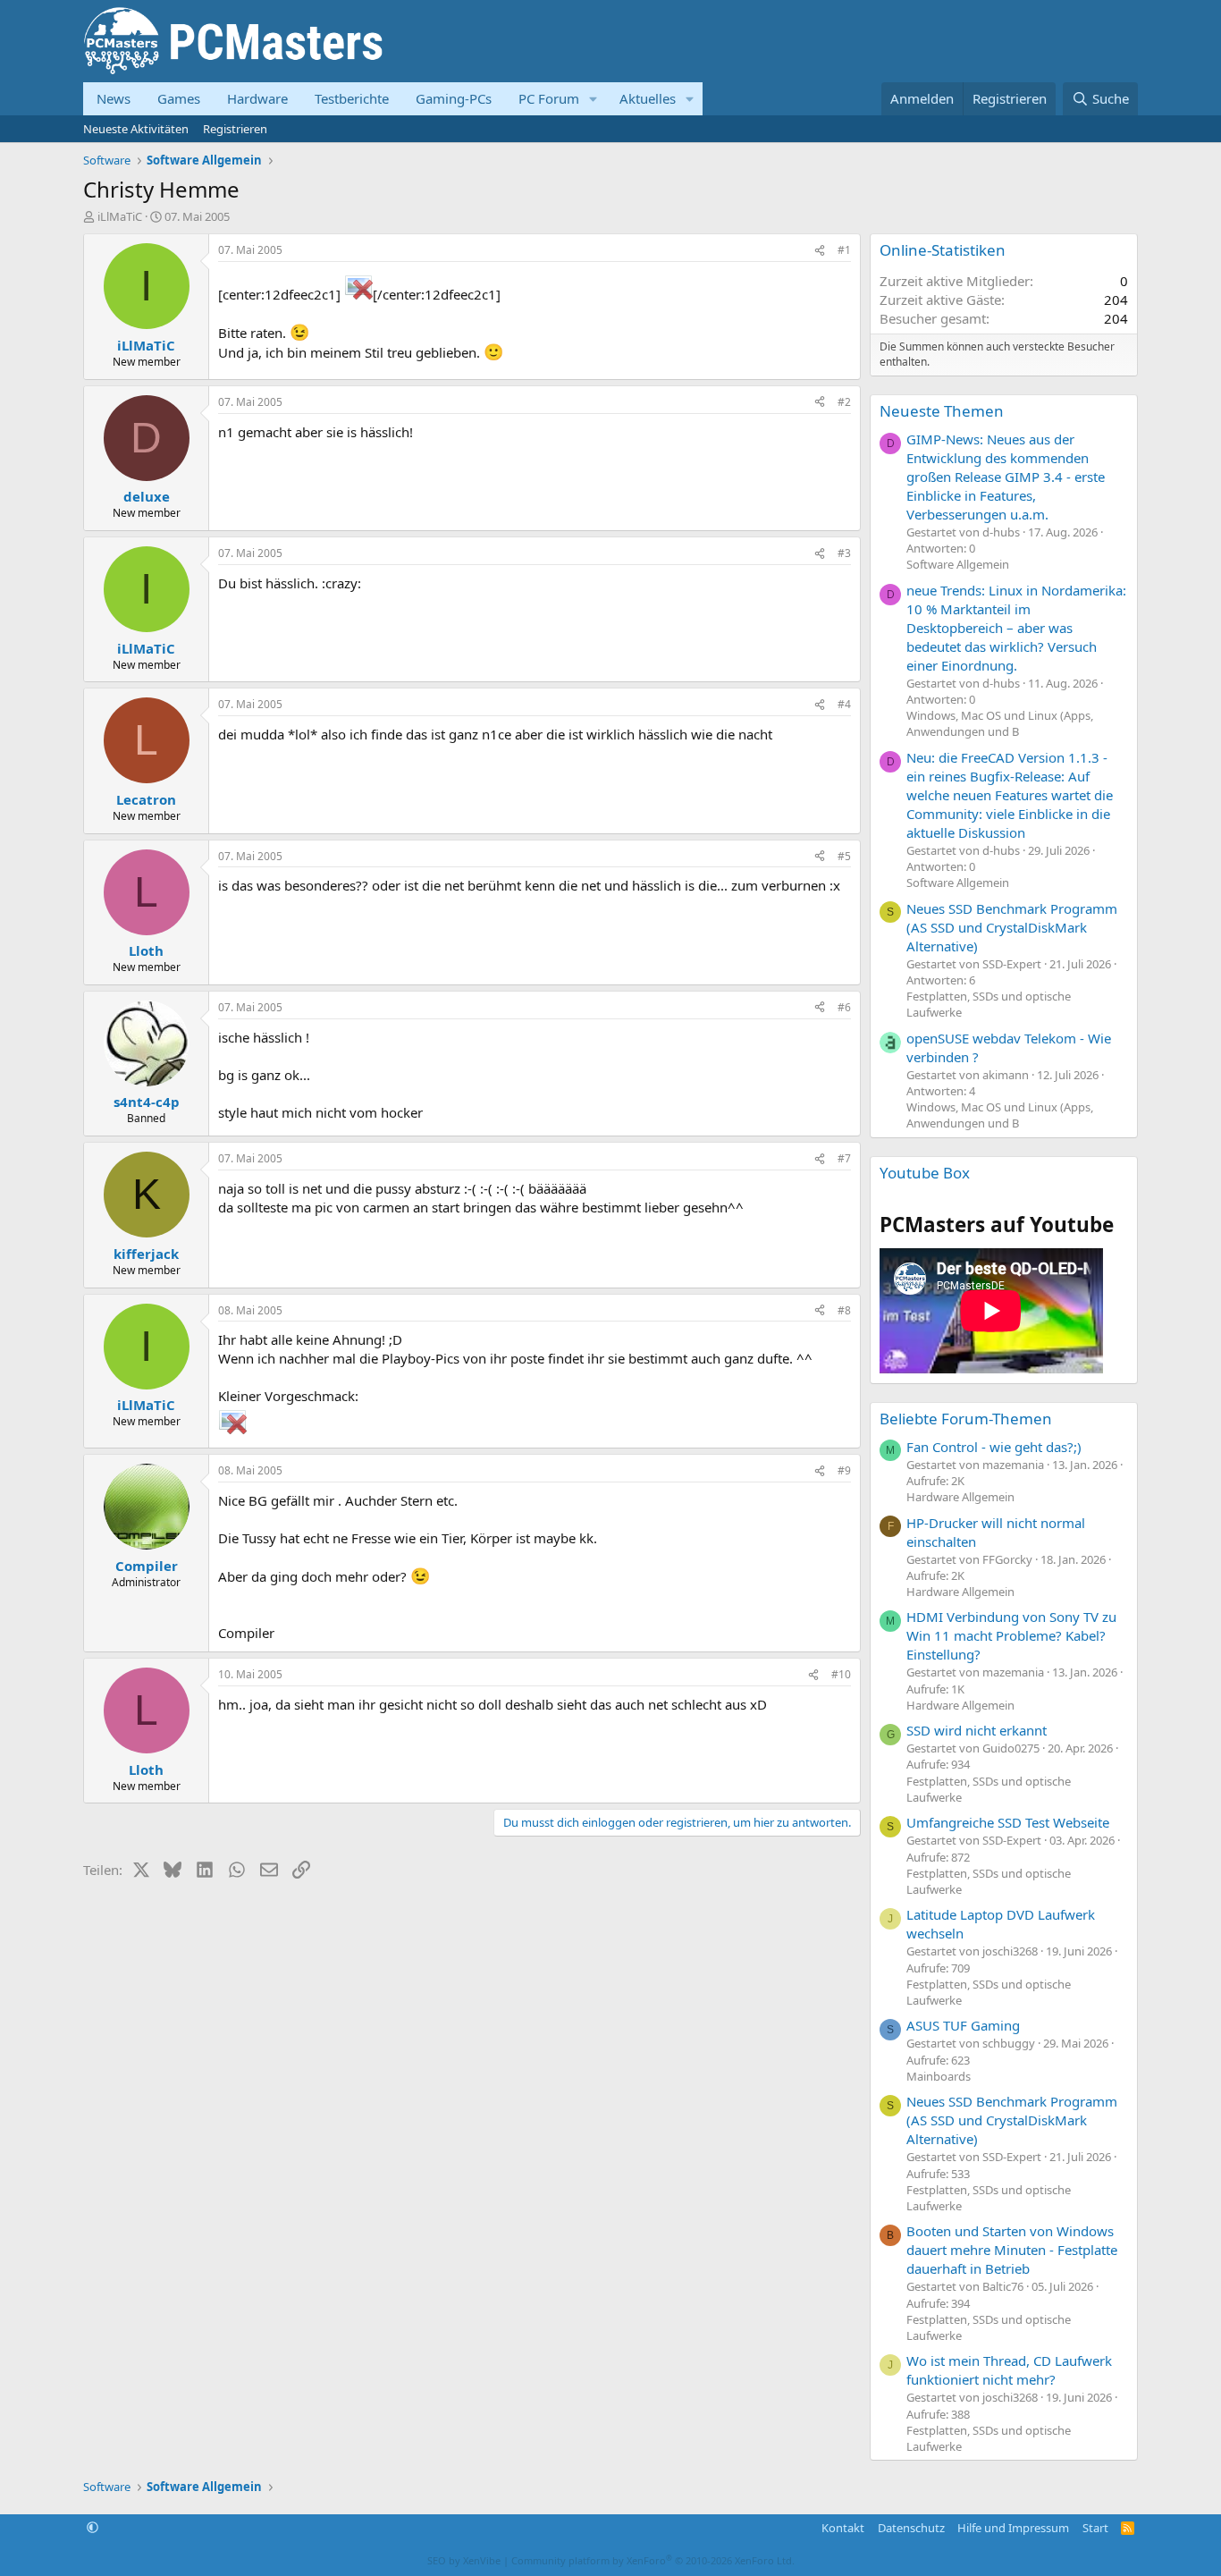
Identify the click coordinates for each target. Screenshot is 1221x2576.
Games (179, 98)
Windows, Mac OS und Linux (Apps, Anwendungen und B (1000, 723)
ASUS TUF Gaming (963, 2025)
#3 (844, 553)
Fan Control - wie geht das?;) (994, 1447)
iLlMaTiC (120, 216)
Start (1095, 2528)
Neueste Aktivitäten (136, 129)
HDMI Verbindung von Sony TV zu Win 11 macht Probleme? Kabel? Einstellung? (1011, 1635)
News (114, 98)
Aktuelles (648, 98)
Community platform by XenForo (653, 2560)
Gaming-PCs (454, 98)
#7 (844, 1158)
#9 (844, 1470)
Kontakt (843, 2528)
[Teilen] (820, 251)
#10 (841, 1674)
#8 (844, 1310)
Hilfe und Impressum (1013, 2528)
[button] (594, 99)
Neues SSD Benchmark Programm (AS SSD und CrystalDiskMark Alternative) (1012, 927)
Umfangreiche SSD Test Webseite (1008, 1822)
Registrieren (235, 129)
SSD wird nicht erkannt (977, 1730)
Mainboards (939, 2076)
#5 (844, 856)
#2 (844, 402)
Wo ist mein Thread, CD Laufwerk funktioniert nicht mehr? (1009, 2370)
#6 (844, 1007)
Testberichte (352, 98)
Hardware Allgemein (960, 1497)
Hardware (257, 98)
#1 (844, 250)
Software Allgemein (958, 564)
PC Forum (549, 98)
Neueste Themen (942, 411)
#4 (844, 704)
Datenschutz (911, 2528)
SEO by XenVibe (464, 2560)
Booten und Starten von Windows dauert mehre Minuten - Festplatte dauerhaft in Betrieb (1012, 2250)
